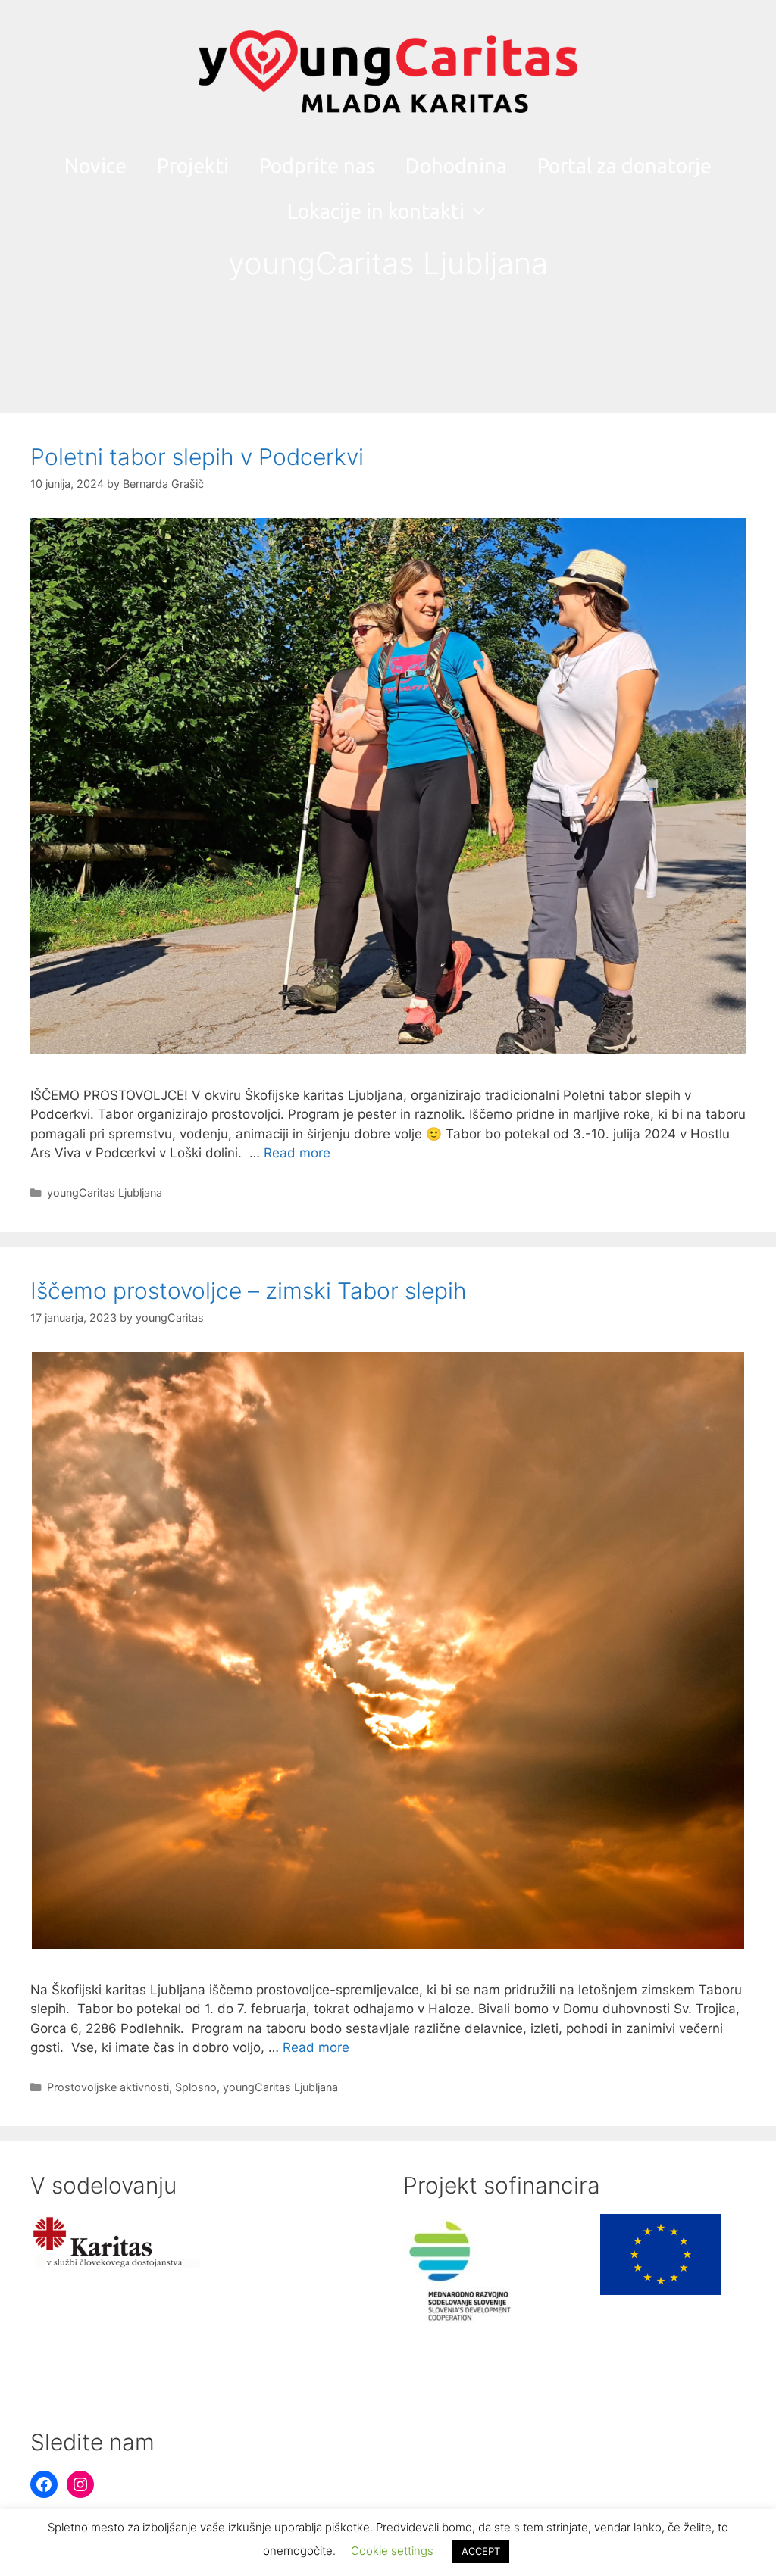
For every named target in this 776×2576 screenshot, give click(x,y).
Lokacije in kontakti (376, 211)
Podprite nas (317, 166)
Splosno (196, 2087)
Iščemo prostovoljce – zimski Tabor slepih (249, 1291)
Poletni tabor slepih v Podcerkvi (197, 457)
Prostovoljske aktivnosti (108, 2087)
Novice (95, 166)
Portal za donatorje (624, 166)
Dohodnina (456, 166)
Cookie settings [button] (392, 2551)
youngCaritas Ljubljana (105, 1193)
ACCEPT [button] (481, 2551)
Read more (297, 1153)
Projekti (193, 166)
